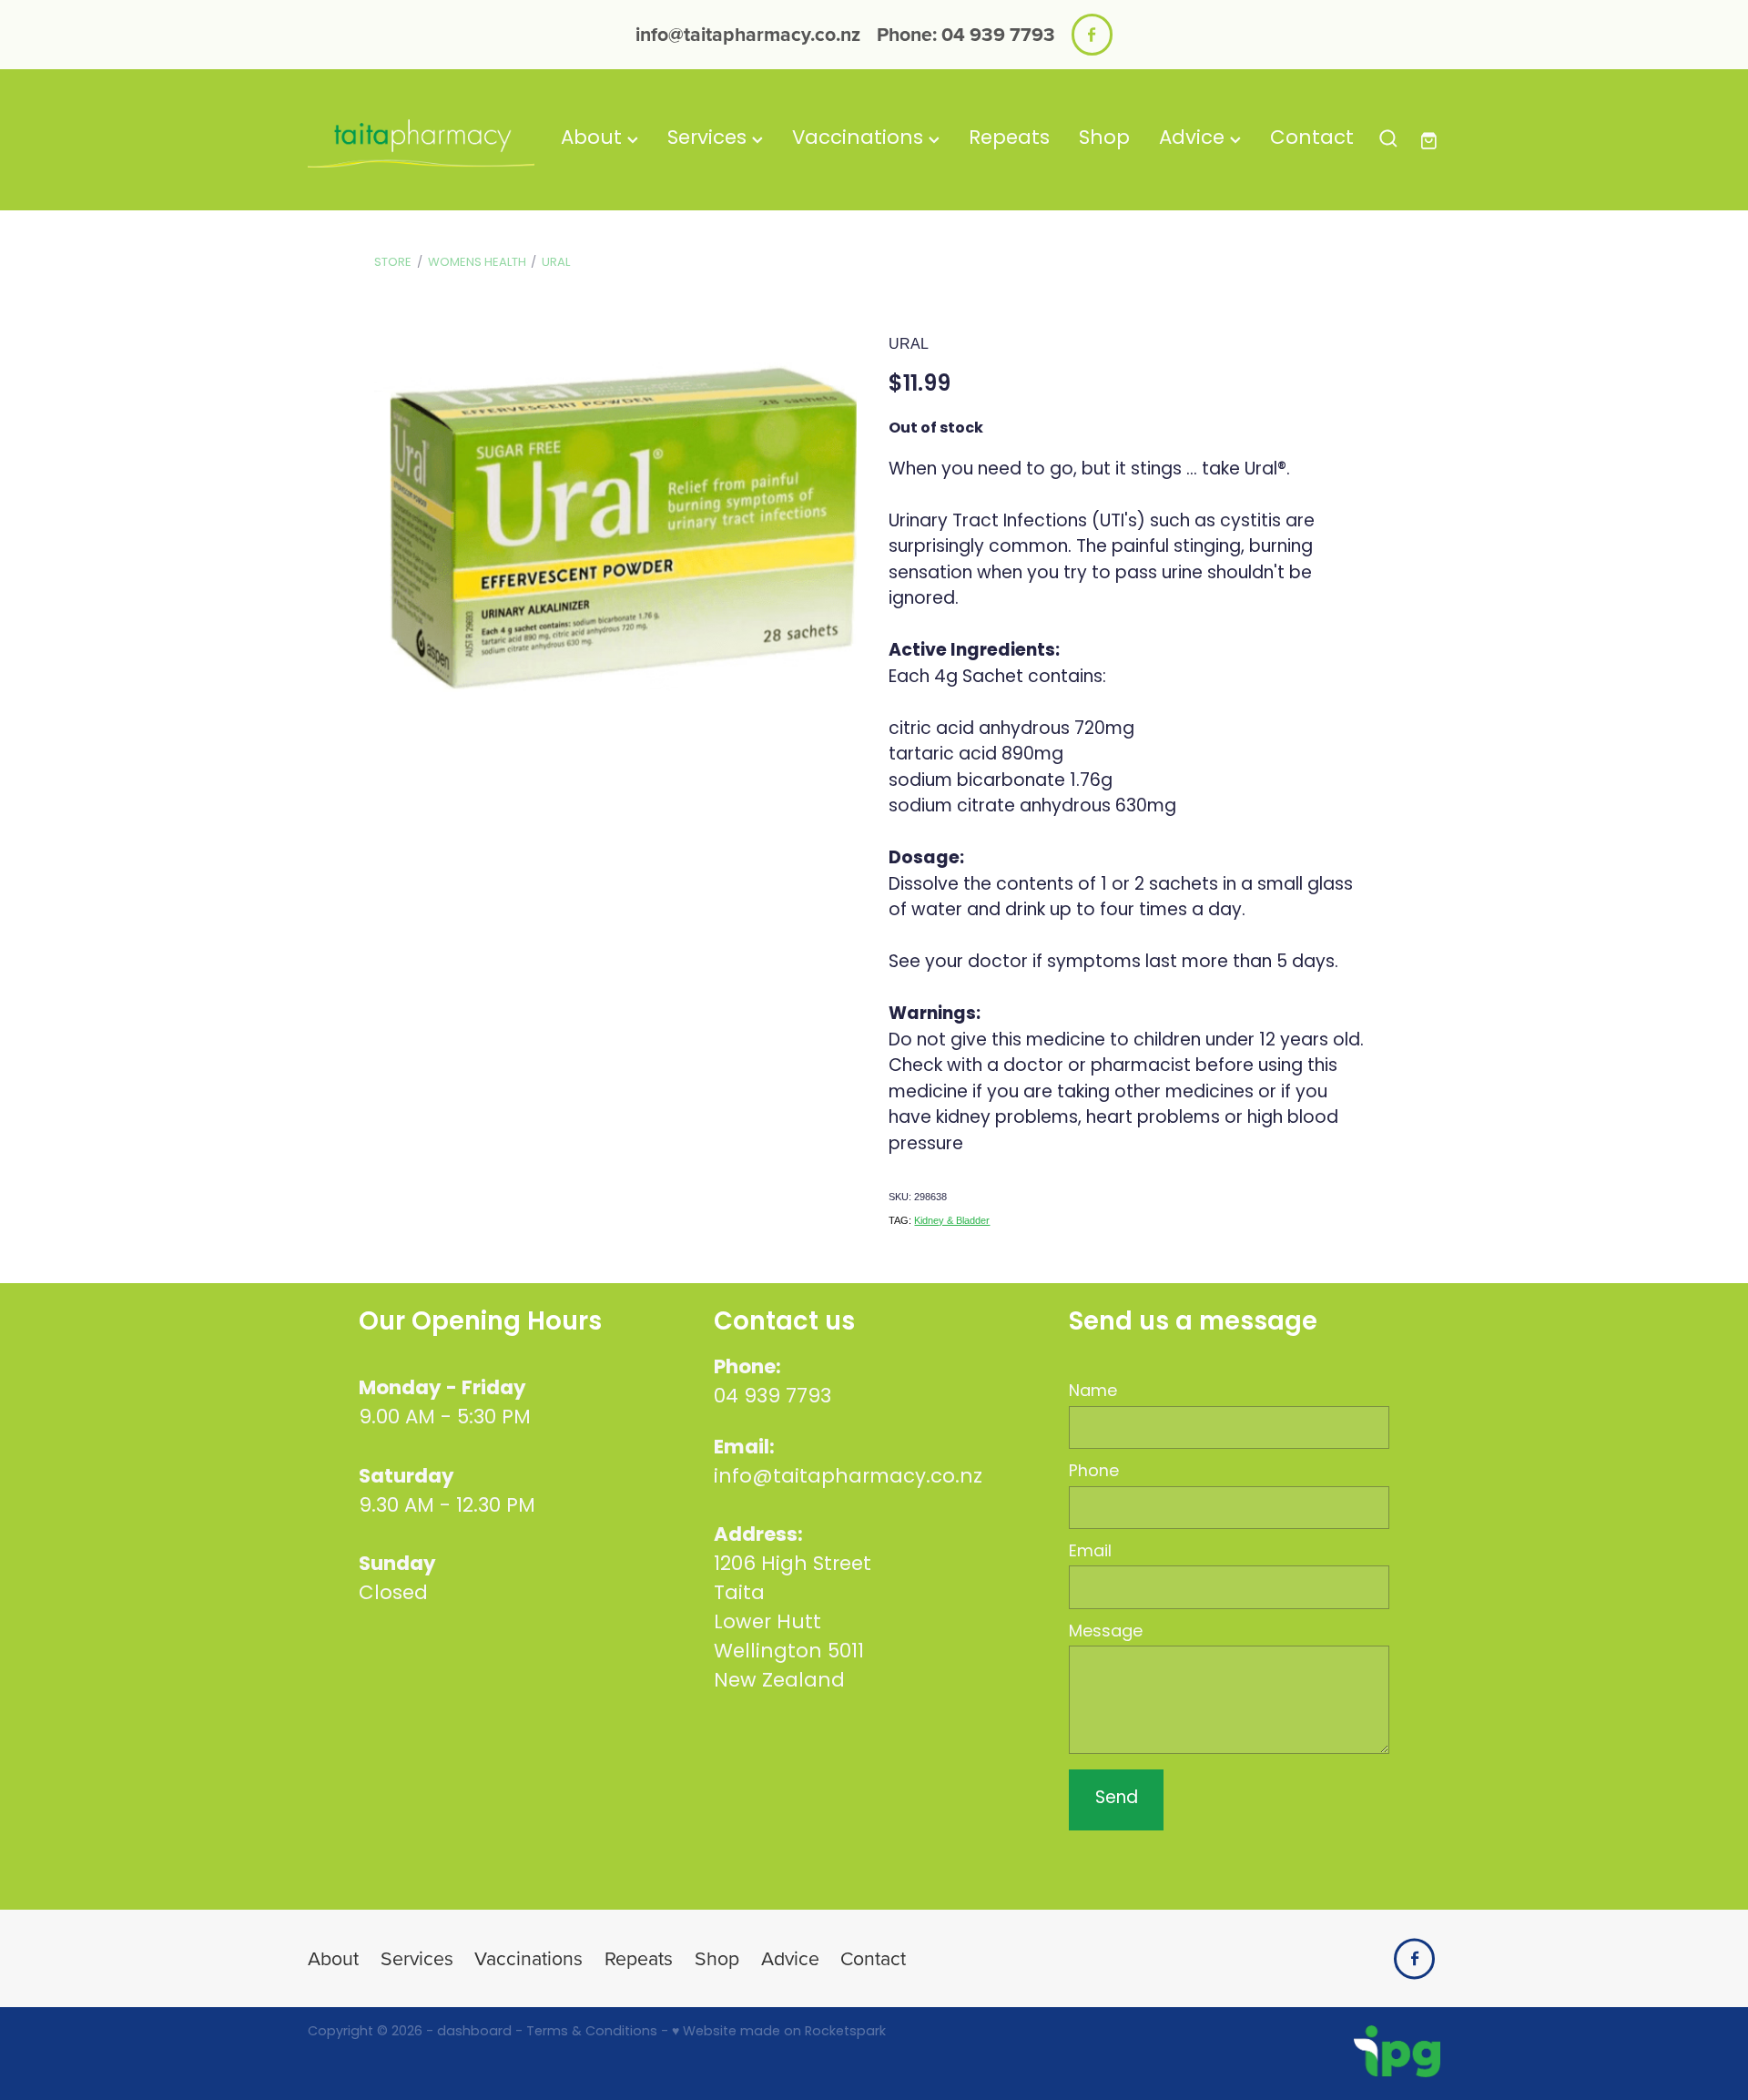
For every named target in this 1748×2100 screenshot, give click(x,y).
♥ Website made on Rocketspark (779, 2032)
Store (393, 263)
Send (1117, 1799)
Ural (556, 263)
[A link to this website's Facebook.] (1092, 34)
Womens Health (477, 263)
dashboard (474, 2032)
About (594, 139)
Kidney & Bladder (952, 1220)
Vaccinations (860, 139)
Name (1093, 1392)
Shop (1104, 139)
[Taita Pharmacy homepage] (421, 139)
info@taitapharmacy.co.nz (748, 34)
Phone (1094, 1473)
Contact (1312, 139)
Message (1106, 1633)
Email (1090, 1553)
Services (710, 139)
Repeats (1009, 139)
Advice (1194, 139)
